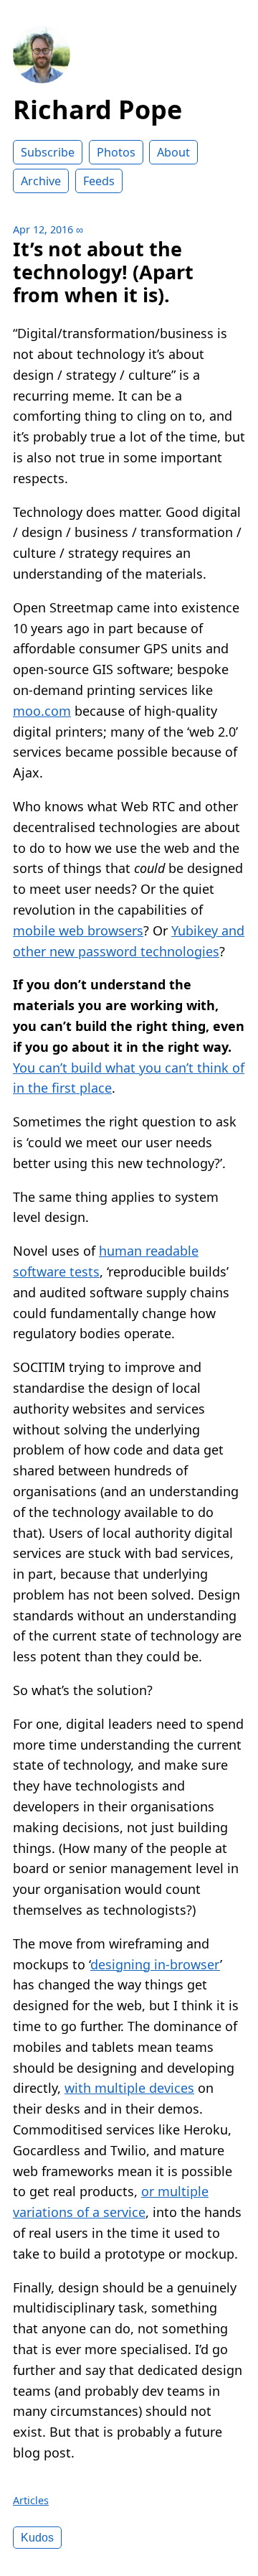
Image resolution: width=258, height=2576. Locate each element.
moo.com (42, 711)
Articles (31, 2500)
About (173, 152)
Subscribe (48, 152)
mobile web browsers (78, 930)
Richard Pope (97, 109)
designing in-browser (155, 1964)
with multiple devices (129, 2088)
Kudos (37, 2537)
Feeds (99, 181)
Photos (116, 152)
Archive (41, 181)
